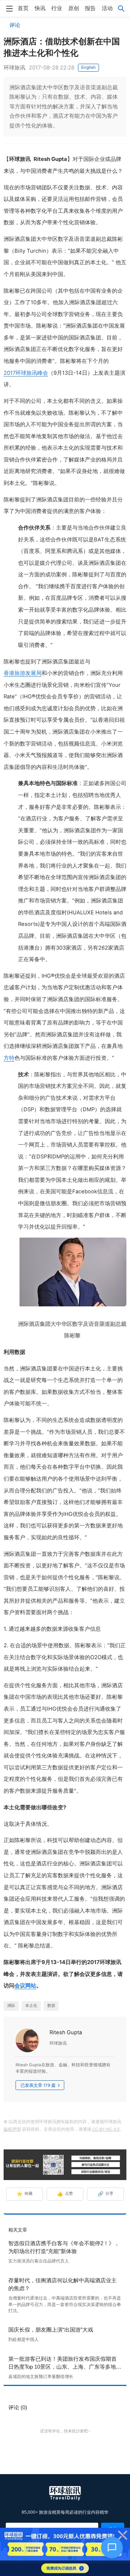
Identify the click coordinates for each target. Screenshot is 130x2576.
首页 (23, 8)
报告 (90, 8)
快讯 (40, 8)
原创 (74, 8)
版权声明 (12, 2129)
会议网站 (25, 1986)
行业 (57, 8)
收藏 (25, 2194)
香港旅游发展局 (23, 673)
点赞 (65, 2194)
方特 (9, 1058)
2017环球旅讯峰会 (26, 373)
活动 (107, 8)
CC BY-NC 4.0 (106, 2129)
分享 (106, 2194)
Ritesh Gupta (66, 2032)
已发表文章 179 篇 (38, 2085)
